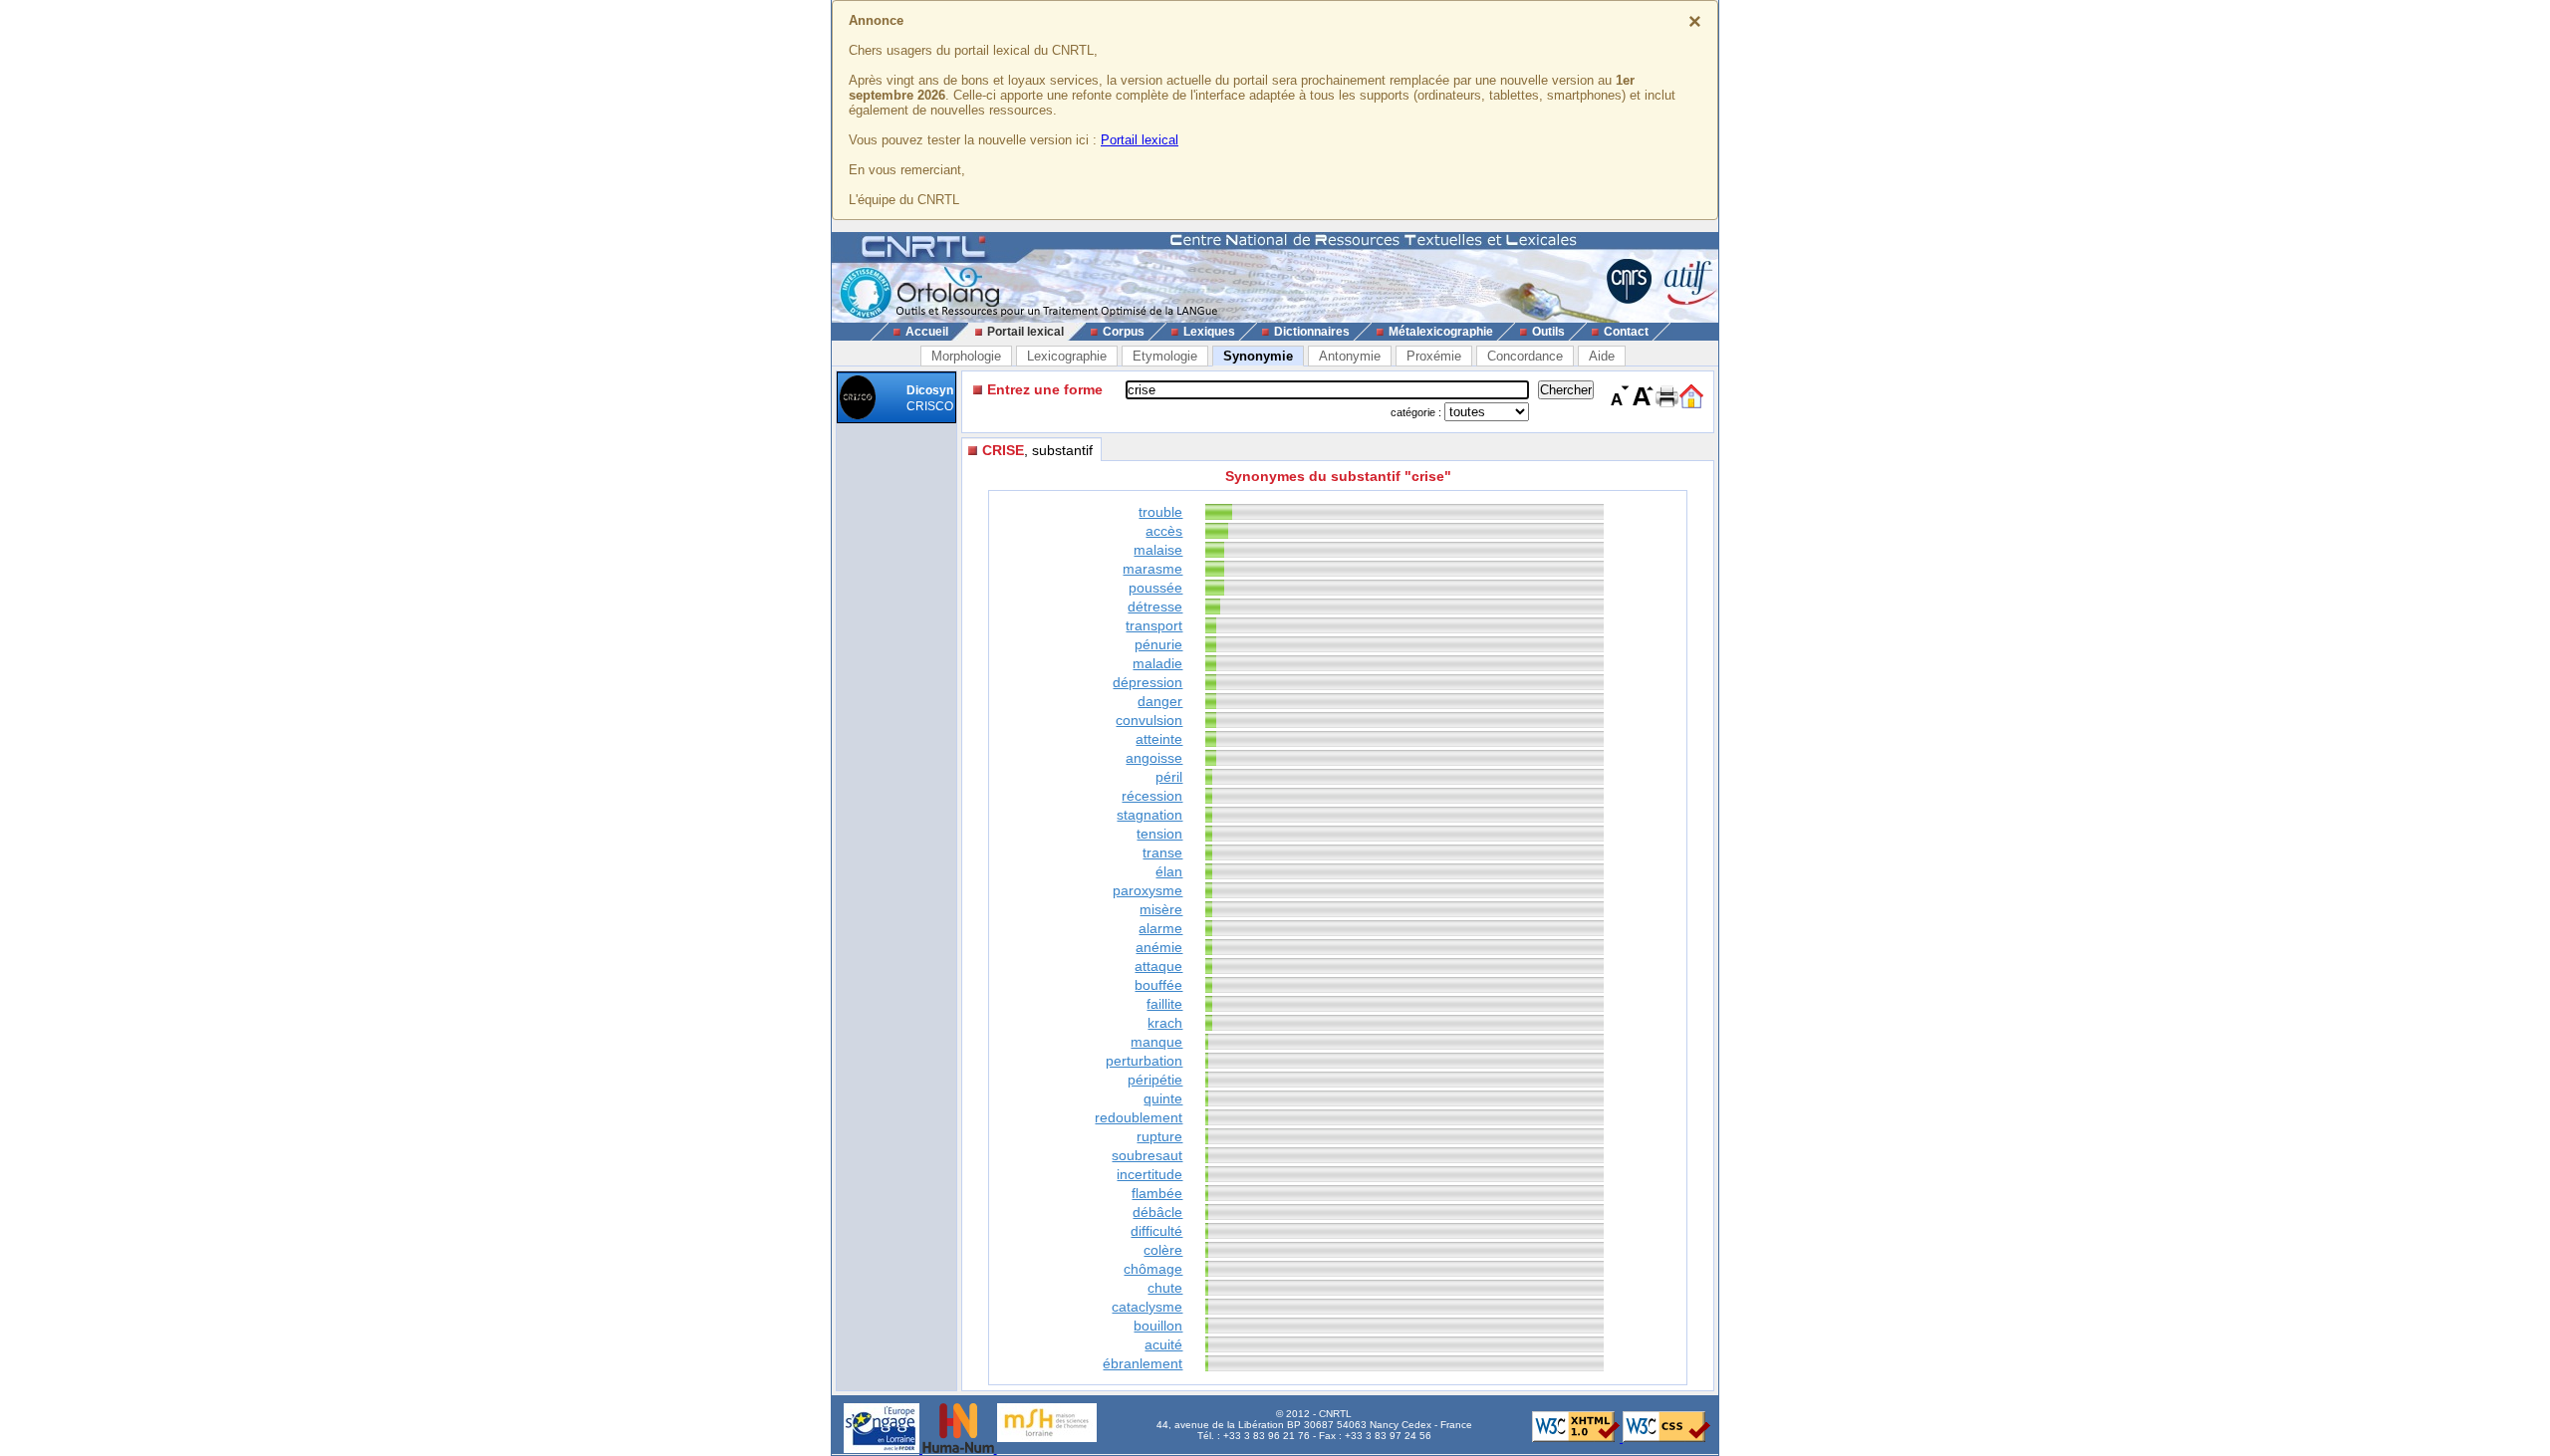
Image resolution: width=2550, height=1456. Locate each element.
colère (1163, 1250)
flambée (1157, 1193)
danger (1160, 701)
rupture (1159, 1136)
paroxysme (1147, 890)
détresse (1155, 607)
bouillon (1158, 1326)
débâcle (1157, 1212)
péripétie (1155, 1080)
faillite (1164, 1004)
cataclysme (1147, 1307)
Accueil (927, 332)
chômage (1153, 1269)
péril (1169, 777)
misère (1161, 909)
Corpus (1124, 332)
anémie (1159, 947)
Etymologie (1165, 356)
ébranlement (1143, 1363)
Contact (1626, 332)
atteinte (1159, 739)
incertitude (1149, 1174)
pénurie (1158, 644)
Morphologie (966, 356)
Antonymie (1350, 356)
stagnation (1149, 815)
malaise (1158, 550)
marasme (1152, 569)
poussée (1155, 588)
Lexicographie (1067, 356)
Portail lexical (1140, 140)
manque (1156, 1042)
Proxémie (1434, 356)
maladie (1157, 663)
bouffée (1158, 985)
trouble (1160, 512)
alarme (1160, 928)
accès (1164, 531)
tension (1159, 834)
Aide (1602, 356)
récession (1152, 796)
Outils (1548, 332)
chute (1165, 1288)
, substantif (1037, 450)
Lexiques (1209, 332)
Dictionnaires (1312, 332)
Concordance (1525, 356)
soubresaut (1147, 1155)
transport (1154, 625)
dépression (1147, 682)
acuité (1163, 1344)
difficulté (1156, 1231)
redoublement (1139, 1117)
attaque (1158, 966)
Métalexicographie (1441, 332)
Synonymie (1258, 356)
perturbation (1144, 1061)
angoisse (1154, 758)
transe (1162, 852)
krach (1165, 1023)
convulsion (1149, 720)
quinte (1163, 1098)
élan (1169, 871)
